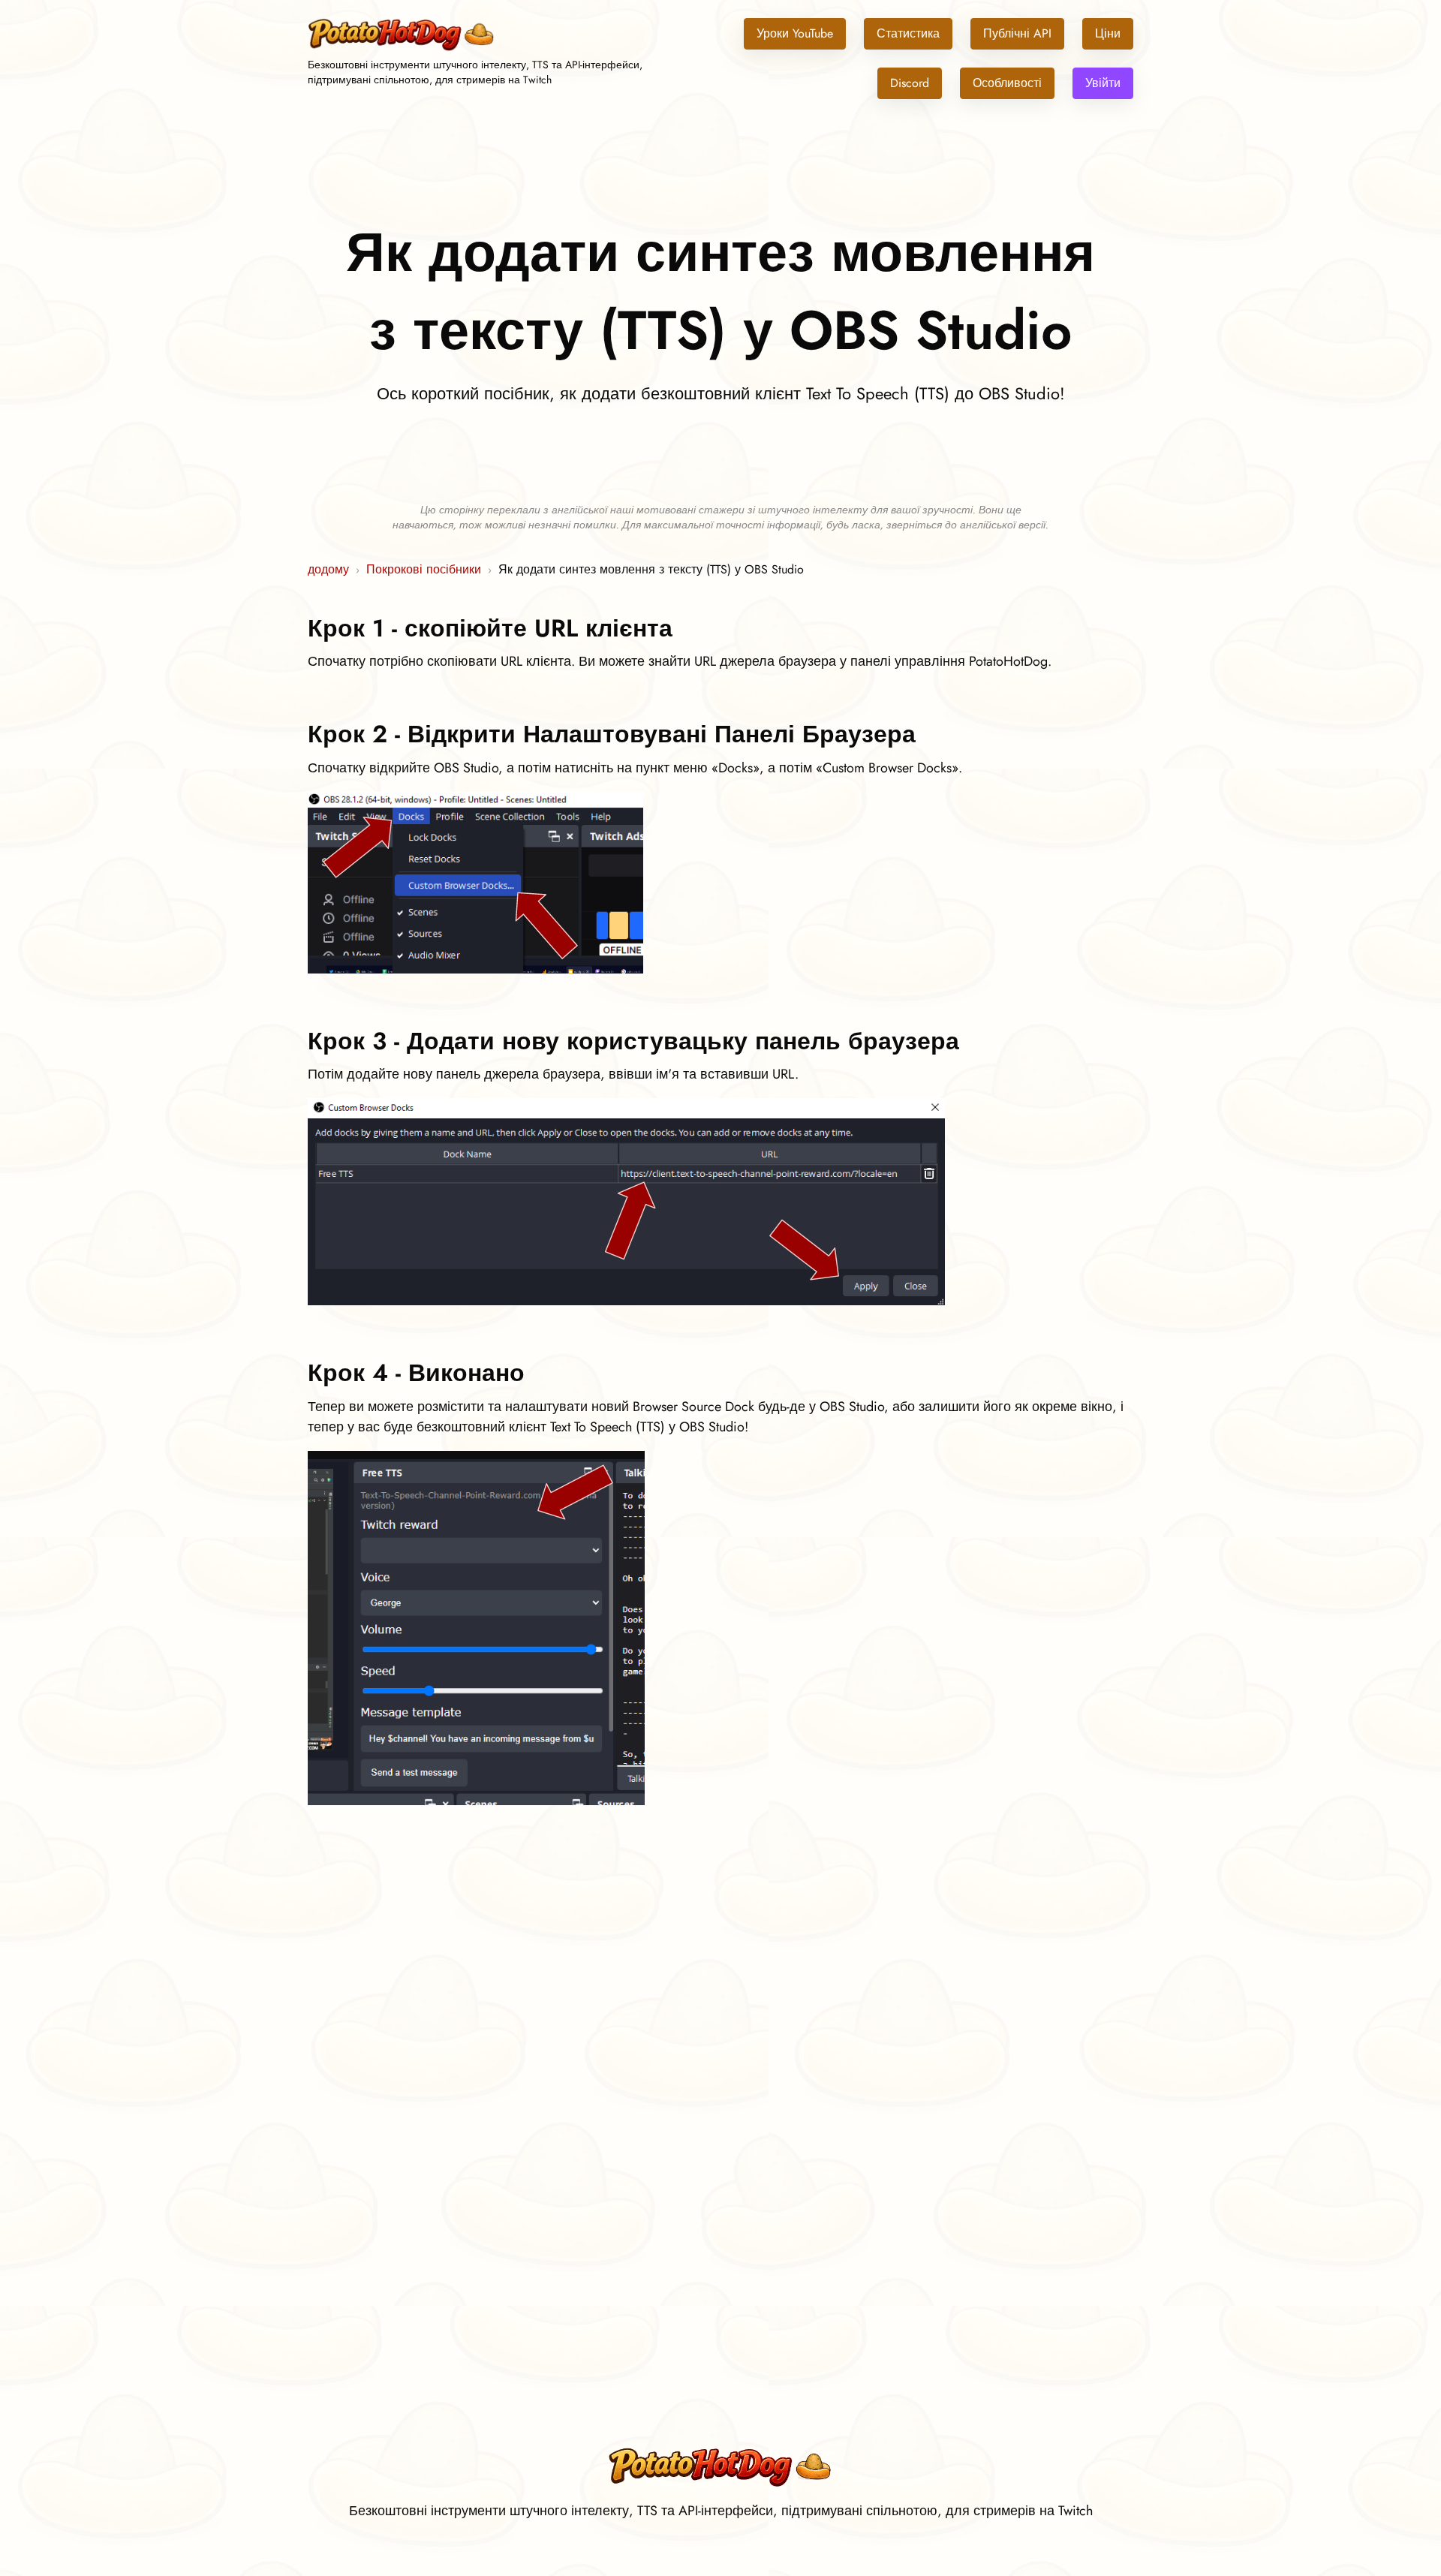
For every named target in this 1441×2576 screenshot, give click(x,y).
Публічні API (1017, 33)
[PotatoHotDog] (402, 48)
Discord (910, 83)
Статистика (908, 33)
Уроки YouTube (795, 33)
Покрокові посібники (424, 569)
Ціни (1108, 33)
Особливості (1007, 83)
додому (328, 569)
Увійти (1103, 83)
